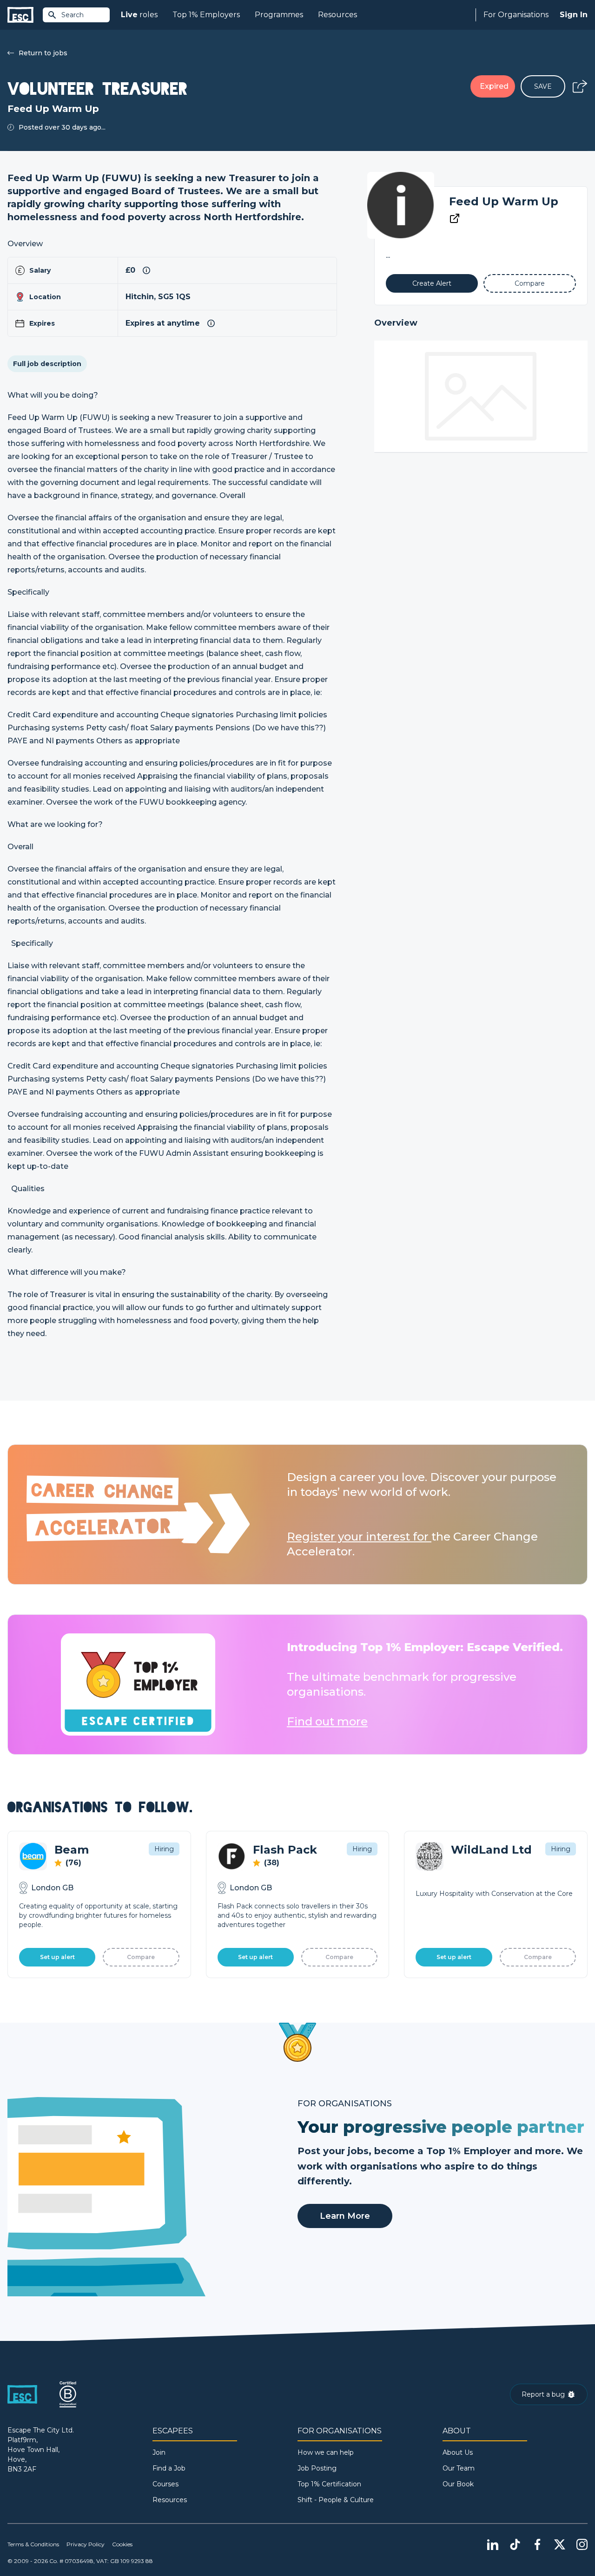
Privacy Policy (86, 2544)
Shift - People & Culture (336, 2500)
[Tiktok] (515, 2544)
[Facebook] (537, 2544)
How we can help (326, 2452)
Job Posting (317, 2468)
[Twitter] (560, 2544)
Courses (165, 2484)
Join (159, 2452)
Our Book (458, 2484)
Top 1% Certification (329, 2484)
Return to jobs (43, 53)
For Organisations (516, 15)
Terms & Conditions (33, 2544)
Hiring (164, 1849)
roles (139, 15)
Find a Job (169, 2468)
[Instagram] (582, 2544)
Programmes (279, 15)
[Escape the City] (20, 15)
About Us (458, 2452)
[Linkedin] (493, 2544)
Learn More (345, 2216)
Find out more (327, 1721)
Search (73, 15)
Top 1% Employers (206, 15)
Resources (337, 15)
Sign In (574, 15)
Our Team (459, 2468)
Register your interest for (359, 1537)
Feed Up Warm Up (504, 201)
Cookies (122, 2544)
